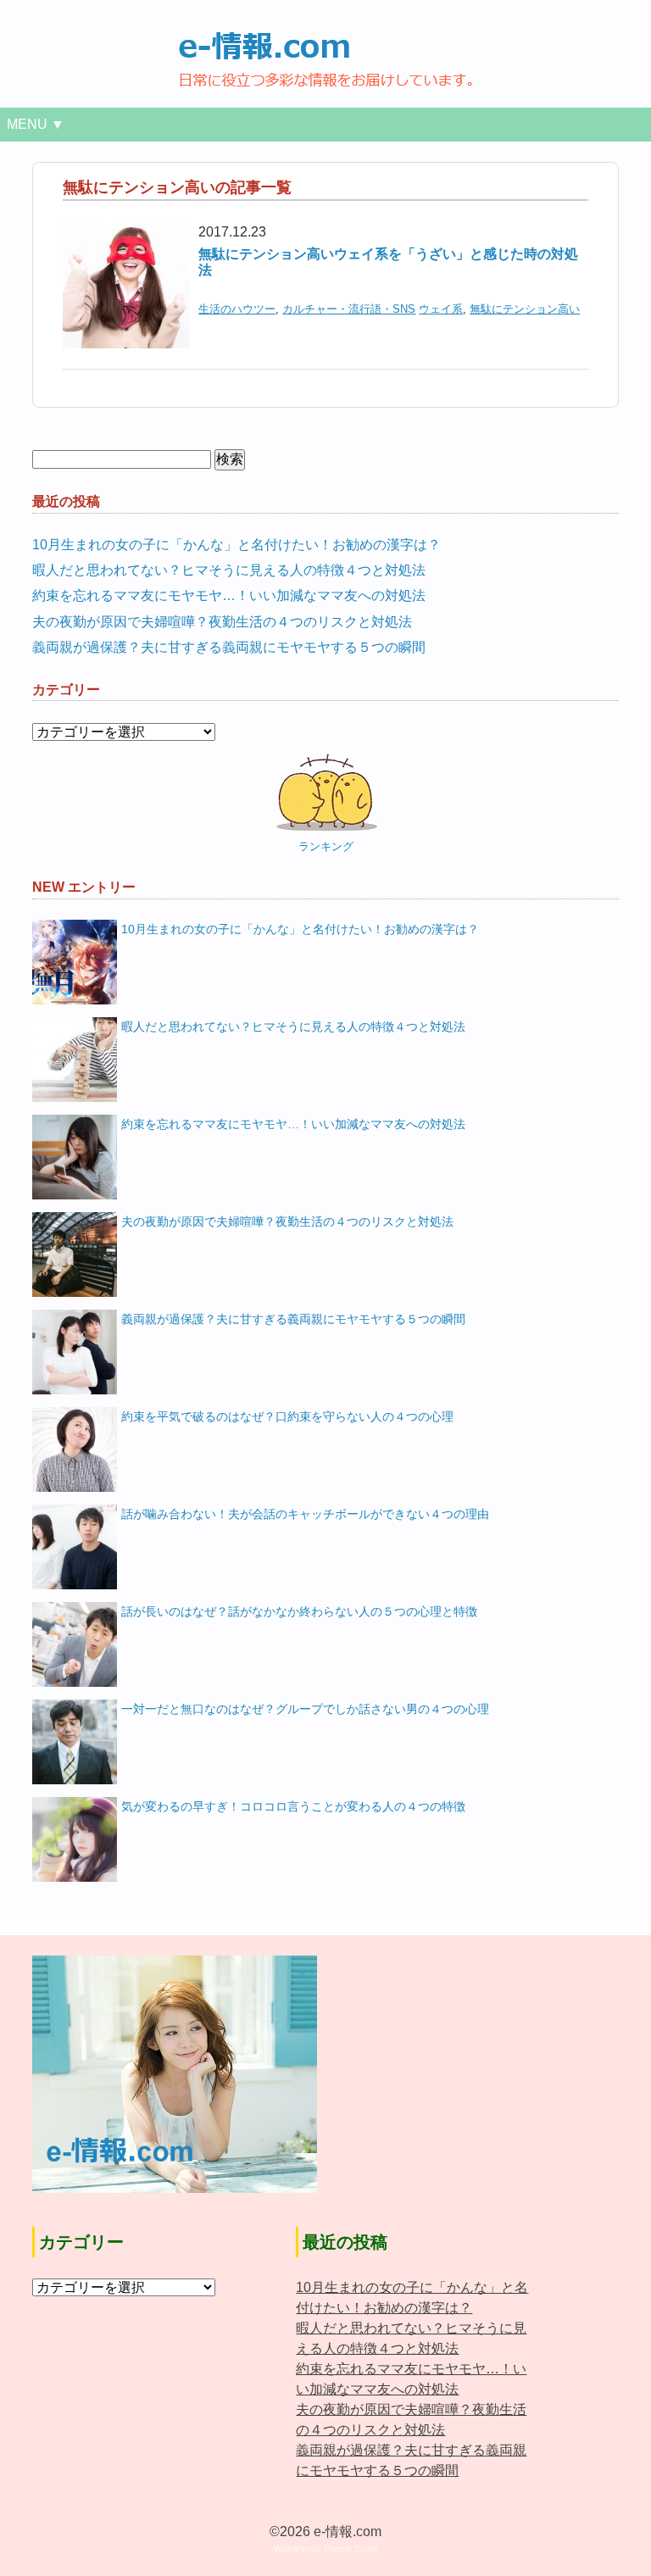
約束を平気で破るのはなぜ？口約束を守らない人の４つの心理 (287, 1416)
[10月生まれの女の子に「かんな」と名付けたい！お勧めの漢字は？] (75, 962)
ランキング (326, 846)
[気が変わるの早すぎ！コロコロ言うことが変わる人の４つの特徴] (75, 1839)
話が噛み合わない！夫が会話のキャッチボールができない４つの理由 (305, 1514)
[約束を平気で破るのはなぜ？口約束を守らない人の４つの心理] (75, 1449)
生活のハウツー (237, 309)
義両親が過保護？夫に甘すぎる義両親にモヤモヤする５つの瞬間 (229, 647)
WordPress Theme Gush (325, 2549)
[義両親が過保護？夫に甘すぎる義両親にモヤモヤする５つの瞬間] (75, 1352)
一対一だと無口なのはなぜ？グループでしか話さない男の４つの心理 (305, 1709)
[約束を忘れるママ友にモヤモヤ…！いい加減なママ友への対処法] (75, 1157)
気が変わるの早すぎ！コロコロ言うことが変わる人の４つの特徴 (293, 1806)
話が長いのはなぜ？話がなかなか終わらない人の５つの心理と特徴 (299, 1611)
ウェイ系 (441, 309)
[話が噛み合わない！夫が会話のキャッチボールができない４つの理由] (75, 1547)
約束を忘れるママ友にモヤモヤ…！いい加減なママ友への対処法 (229, 595)
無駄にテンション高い (525, 309)
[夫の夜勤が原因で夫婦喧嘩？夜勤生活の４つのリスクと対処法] (75, 1255)
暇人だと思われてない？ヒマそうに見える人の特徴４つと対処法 (229, 570)
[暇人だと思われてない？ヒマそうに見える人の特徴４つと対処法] (75, 1060)
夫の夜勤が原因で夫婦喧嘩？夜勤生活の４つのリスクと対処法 (222, 622)
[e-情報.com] (325, 40)
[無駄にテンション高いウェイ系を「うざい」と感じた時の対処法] (126, 232)
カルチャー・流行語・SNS (349, 309)
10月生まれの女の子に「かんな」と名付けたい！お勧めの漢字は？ (236, 545)
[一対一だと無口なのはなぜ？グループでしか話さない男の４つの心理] (75, 1742)
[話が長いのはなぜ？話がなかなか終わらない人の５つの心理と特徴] (75, 1644)
